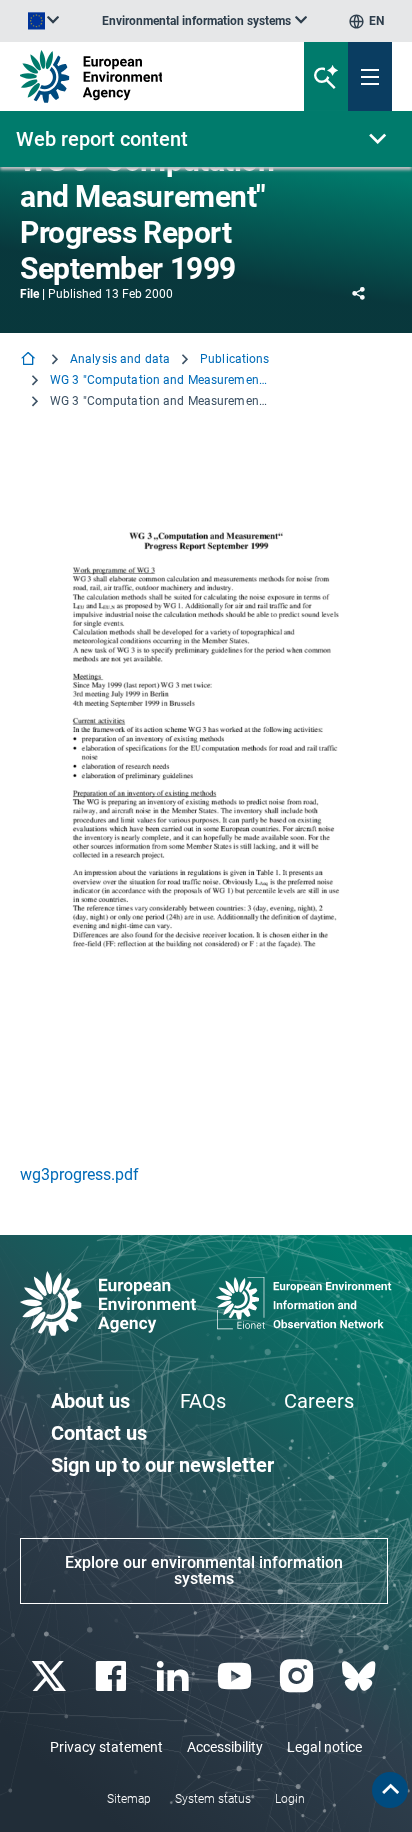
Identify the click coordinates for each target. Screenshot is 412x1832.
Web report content (102, 139)
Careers (319, 1401)
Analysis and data (120, 359)
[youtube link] (236, 1676)
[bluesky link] (360, 1676)
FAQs (203, 1401)
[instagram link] (298, 1676)
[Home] (30, 360)
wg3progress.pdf (79, 1174)
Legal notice (324, 1747)
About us (90, 1401)
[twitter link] (50, 1676)
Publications (234, 359)
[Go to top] (390, 1790)
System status (213, 1799)
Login (290, 1799)
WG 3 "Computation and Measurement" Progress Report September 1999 (160, 380)
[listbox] (204, 21)
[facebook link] (112, 1676)
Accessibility (225, 1747)
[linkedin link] (174, 1676)
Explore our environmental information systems (204, 1570)
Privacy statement (106, 1747)
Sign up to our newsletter (162, 1465)
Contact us (99, 1433)
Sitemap (129, 1799)
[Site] (139, 76)
